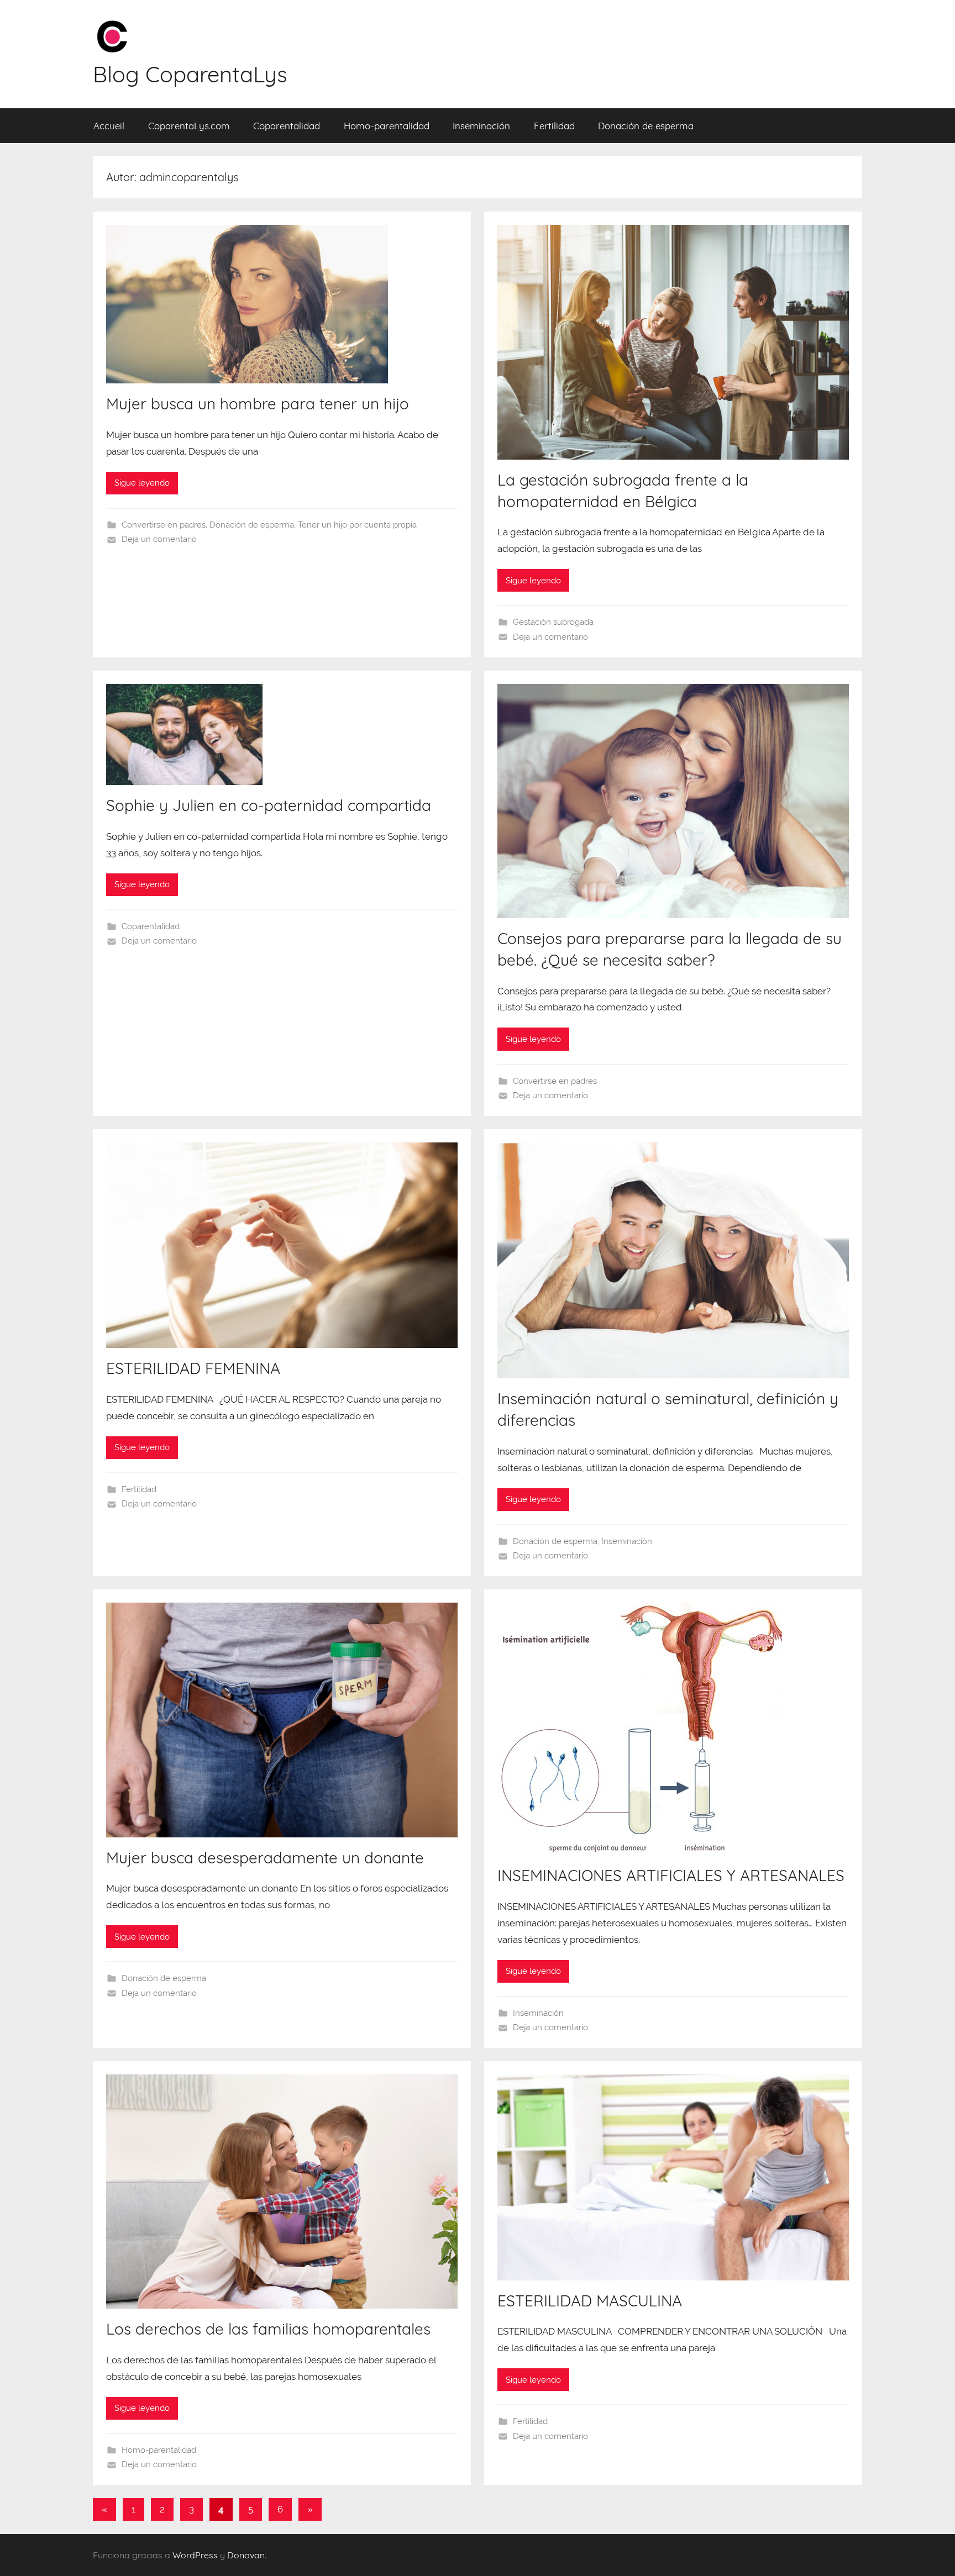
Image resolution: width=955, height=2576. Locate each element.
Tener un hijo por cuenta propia (357, 525)
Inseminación (481, 126)
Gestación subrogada (553, 622)
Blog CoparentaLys (190, 74)
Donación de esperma (646, 126)
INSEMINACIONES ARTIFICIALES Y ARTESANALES (671, 1875)
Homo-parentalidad (387, 126)
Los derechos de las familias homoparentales (268, 2329)
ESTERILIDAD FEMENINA (193, 1368)
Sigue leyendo (142, 483)
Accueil (109, 126)
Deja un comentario (159, 539)
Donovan (246, 2555)
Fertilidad (554, 126)
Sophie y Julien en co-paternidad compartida (269, 805)
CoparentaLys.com (189, 126)
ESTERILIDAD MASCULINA (590, 2301)
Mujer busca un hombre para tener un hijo (258, 404)
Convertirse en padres (164, 525)
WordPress (195, 2555)
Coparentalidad (287, 126)
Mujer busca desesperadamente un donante (265, 1858)
